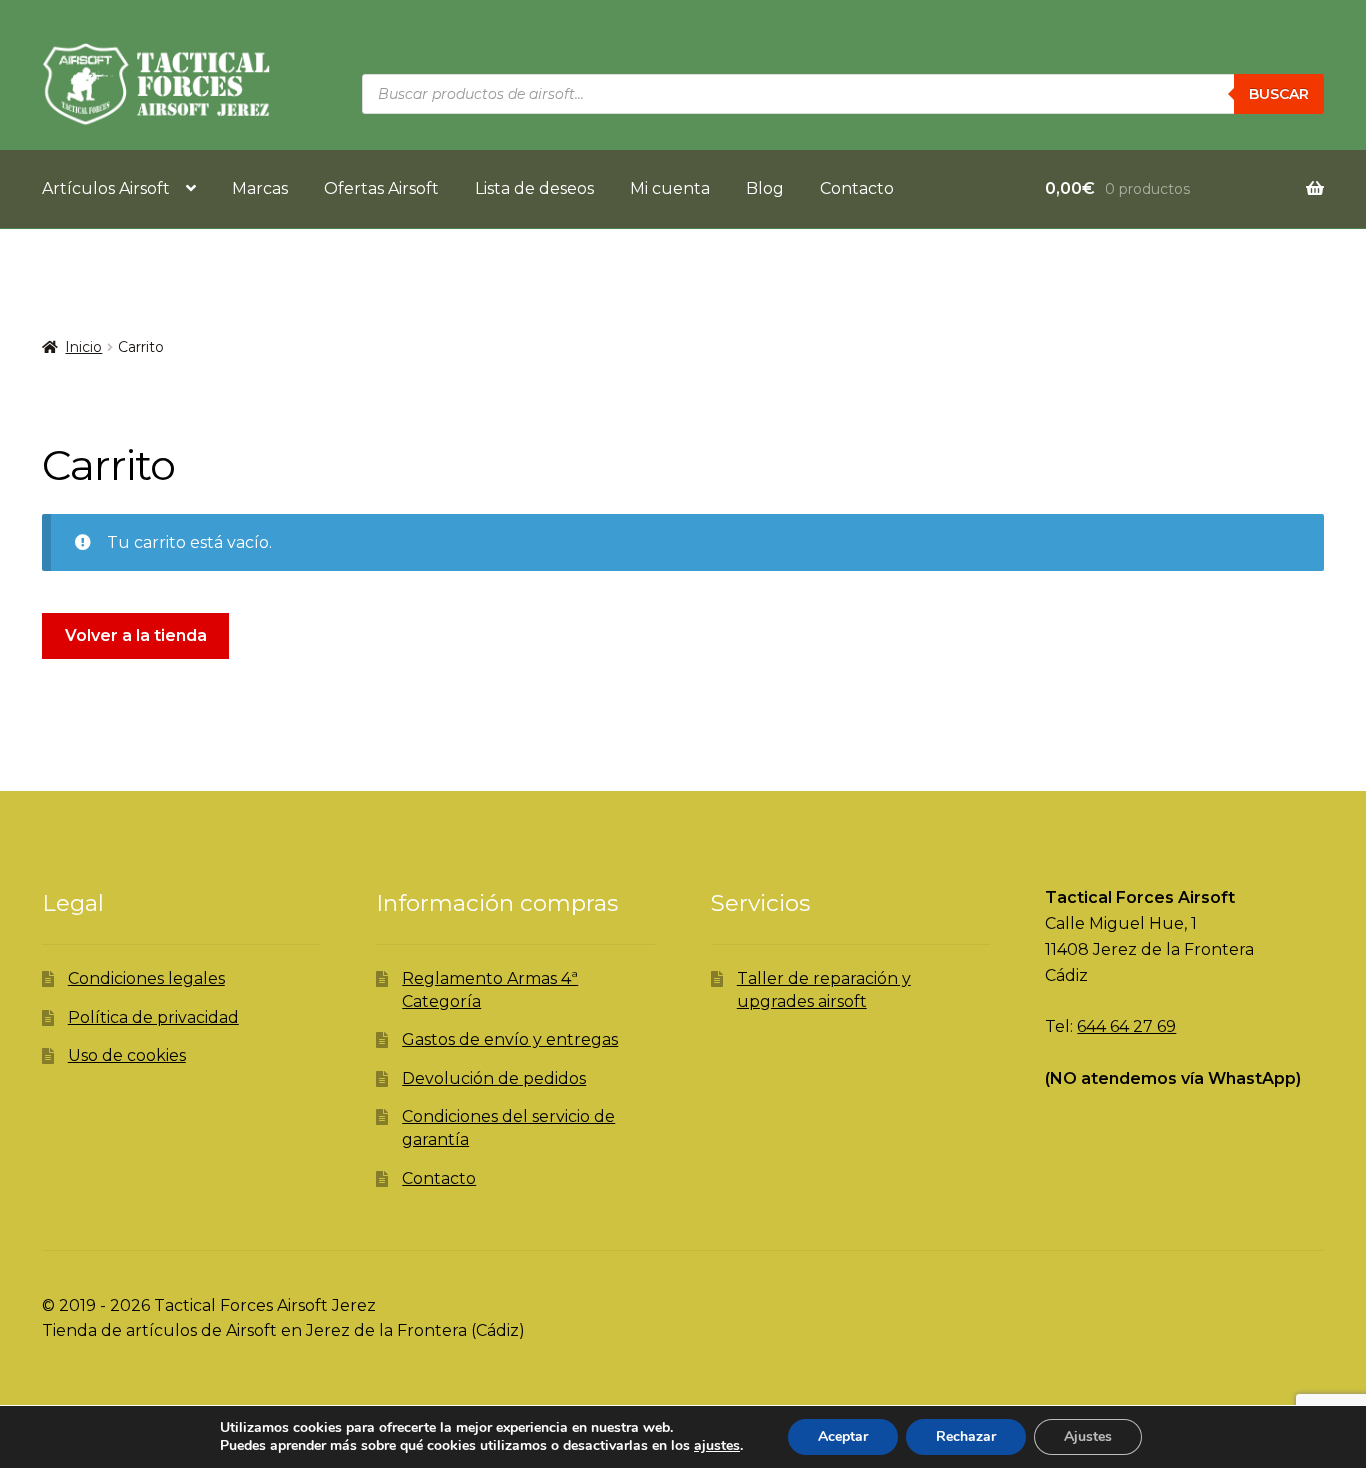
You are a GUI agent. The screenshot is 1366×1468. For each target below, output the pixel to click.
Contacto (857, 188)
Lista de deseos (534, 188)
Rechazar (966, 1436)
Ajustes (1088, 1436)
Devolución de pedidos (494, 1078)
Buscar (1279, 94)
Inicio (83, 347)
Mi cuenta (670, 188)
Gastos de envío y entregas (510, 1039)
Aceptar (843, 1436)
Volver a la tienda (136, 635)
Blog (765, 188)
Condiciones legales (146, 978)
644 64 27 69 (1126, 1026)
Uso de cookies (127, 1055)
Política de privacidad (153, 1017)
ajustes (717, 1446)
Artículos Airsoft (106, 188)
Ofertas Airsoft (381, 188)
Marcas (260, 188)
